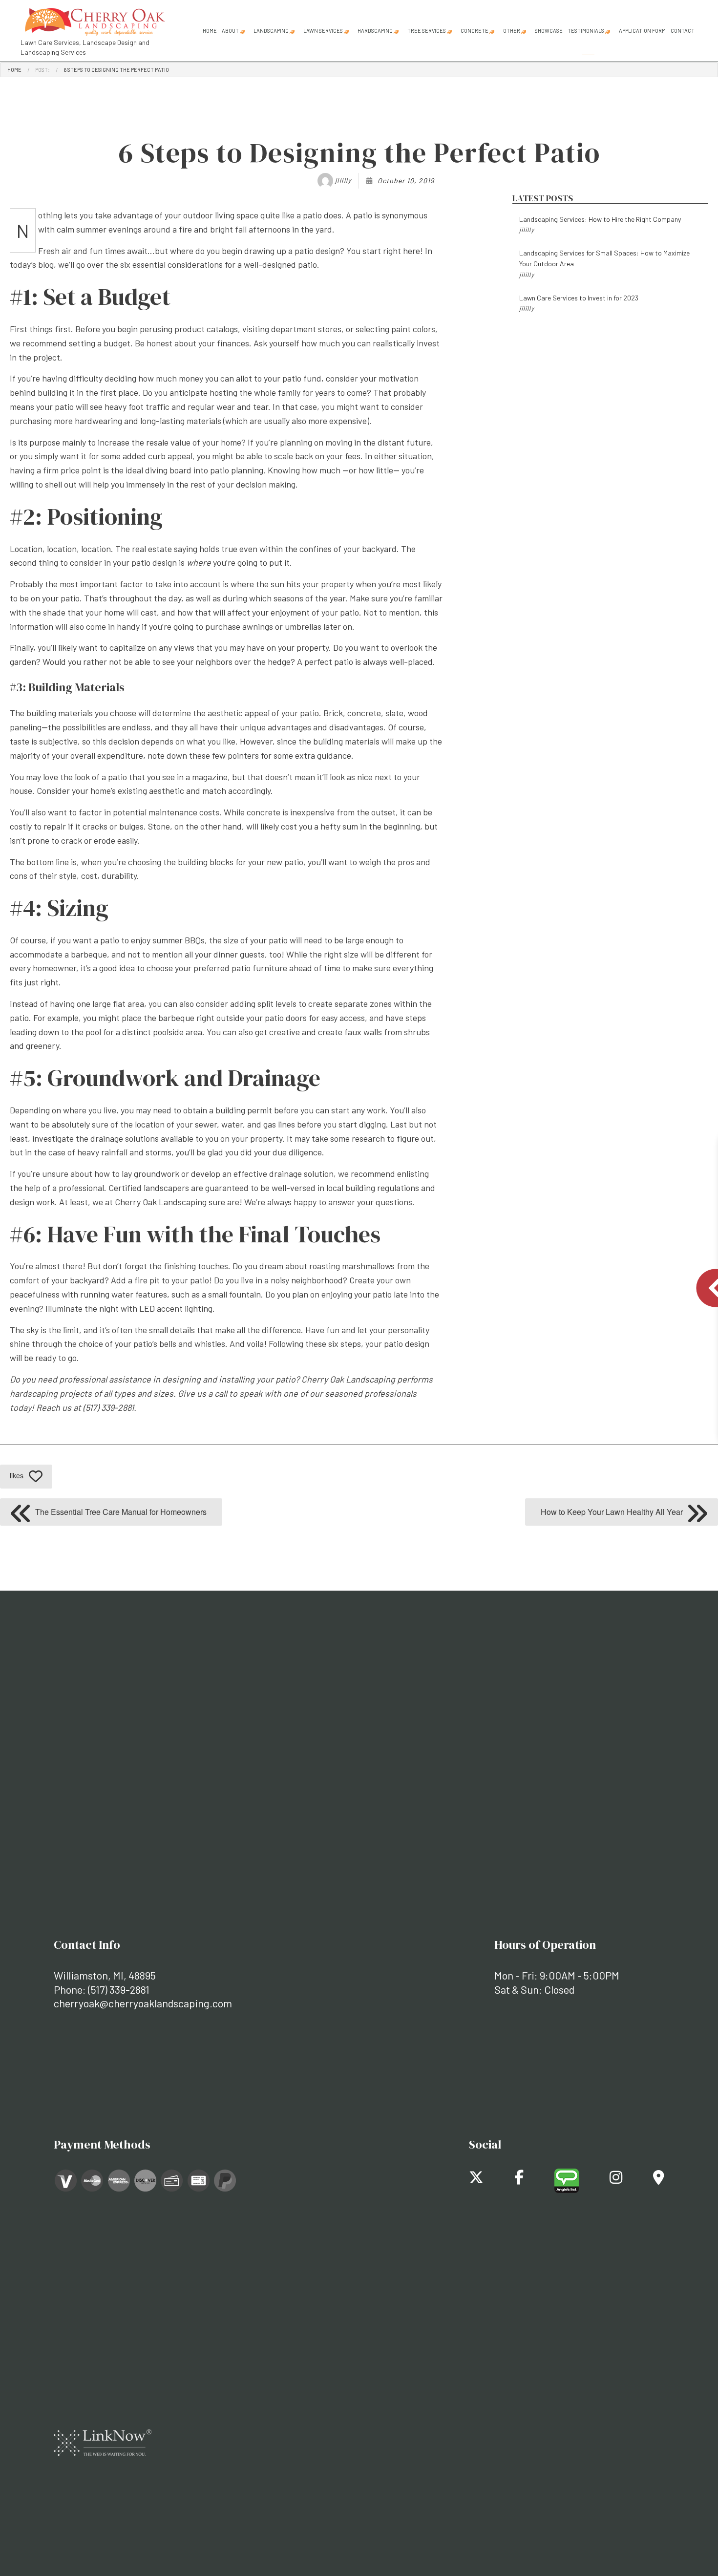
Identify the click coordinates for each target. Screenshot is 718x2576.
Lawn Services (323, 31)
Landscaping (271, 31)
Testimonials (586, 31)
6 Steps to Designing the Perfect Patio (116, 70)
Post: (42, 70)
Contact (683, 31)
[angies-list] (567, 2180)
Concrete (475, 31)
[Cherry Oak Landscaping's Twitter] (476, 2180)
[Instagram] (616, 2180)
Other (512, 31)
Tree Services (427, 31)
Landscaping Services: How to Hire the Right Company (600, 224)
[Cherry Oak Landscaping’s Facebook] (519, 2180)
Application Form (642, 31)
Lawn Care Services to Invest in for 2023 (579, 303)
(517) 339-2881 (119, 1989)
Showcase (549, 31)
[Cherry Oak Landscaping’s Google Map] (659, 2180)
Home (210, 31)
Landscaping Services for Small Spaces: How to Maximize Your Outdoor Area (604, 264)
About (230, 31)
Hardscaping (375, 31)
